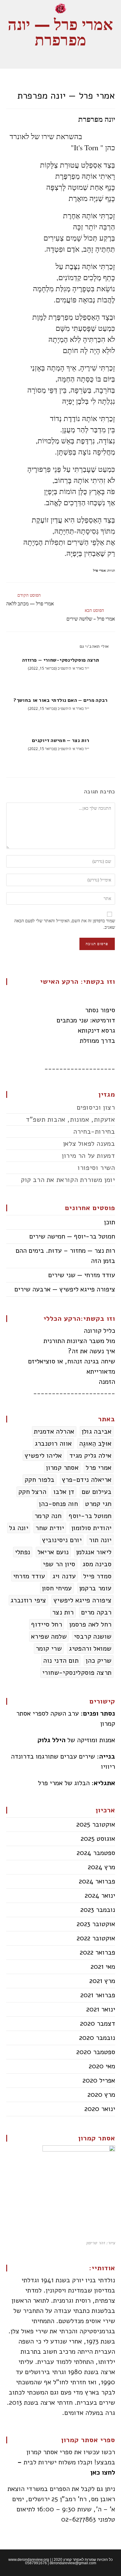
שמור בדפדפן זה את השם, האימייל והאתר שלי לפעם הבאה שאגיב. (65, 924)
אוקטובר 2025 (96, 1824)
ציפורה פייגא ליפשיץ (83, 1600)
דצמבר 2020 (98, 2024)
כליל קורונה (99, 1331)
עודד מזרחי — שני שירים (82, 1275)
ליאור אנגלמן (94, 1552)
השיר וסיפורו (96, 1168)
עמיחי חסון (57, 1588)
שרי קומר (49, 1648)
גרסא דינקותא (96, 1030)
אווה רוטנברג (53, 1444)
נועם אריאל (53, 1552)
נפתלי (23, 1552)
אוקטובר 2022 (96, 1938)
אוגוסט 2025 (98, 1839)
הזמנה (107, 1382)
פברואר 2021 (98, 1995)
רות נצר (63, 1612)
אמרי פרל (99, 570)
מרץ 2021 (102, 1981)
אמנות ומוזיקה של (76, 1740)
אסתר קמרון (62, 1468)
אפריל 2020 (99, 2080)
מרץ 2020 (101, 2095)
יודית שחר (50, 1528)
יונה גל (19, 1528)
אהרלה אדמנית (54, 1431)
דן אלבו (64, 1492)
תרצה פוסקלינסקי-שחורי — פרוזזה (60, 660)
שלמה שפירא (49, 1636)
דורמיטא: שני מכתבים (86, 1020)
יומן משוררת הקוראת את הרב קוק (68, 1180)
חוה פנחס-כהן (58, 1504)
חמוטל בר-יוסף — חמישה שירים (72, 1236)
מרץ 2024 (101, 1867)
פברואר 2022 (97, 1952)
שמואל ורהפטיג (90, 1648)
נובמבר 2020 (97, 2038)
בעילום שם (97, 1492)
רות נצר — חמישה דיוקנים (60, 740)
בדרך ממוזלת (97, 1041)
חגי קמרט (98, 1504)
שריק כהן (99, 1661)
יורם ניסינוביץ (62, 1540)
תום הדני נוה (61, 1661)
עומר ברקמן (95, 1588)
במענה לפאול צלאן (89, 1144)
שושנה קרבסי (93, 1636)
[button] (60, 56)
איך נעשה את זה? (92, 1351)
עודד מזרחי (29, 1576)
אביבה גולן (97, 1431)
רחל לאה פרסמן (90, 1624)
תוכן (110, 1222)
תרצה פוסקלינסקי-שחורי (77, 1673)
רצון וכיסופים (96, 1107)
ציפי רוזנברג (28, 1600)
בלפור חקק (40, 1480)
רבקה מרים (96, 1612)
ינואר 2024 (100, 1896)
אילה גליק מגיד (90, 1456)
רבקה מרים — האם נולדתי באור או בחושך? (60, 700)
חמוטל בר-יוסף (90, 1516)
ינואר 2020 (100, 2109)
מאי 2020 (102, 2066)
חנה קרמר (48, 1516)
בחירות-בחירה (94, 1132)
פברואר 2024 (97, 1881)
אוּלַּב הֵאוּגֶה (95, 1444)
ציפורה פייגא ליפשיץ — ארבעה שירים (65, 1289)
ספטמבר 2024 (96, 1853)
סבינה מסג (97, 1564)
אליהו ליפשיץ (43, 1456)
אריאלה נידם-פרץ (87, 1480)
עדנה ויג (64, 1576)
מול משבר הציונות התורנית (79, 1341)
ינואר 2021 (101, 2009)
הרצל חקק (32, 1492)
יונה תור (100, 1540)
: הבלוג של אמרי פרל (76, 1783)
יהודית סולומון (92, 1528)
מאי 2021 (103, 1967)
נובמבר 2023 (98, 1910)
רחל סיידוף (47, 1624)
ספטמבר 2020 (96, 2052)
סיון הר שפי (59, 1564)
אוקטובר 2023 (96, 1924)
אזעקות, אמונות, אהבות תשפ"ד (70, 1120)
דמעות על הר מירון (88, 1156)
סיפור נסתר (100, 1010)
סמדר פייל (97, 1576)
